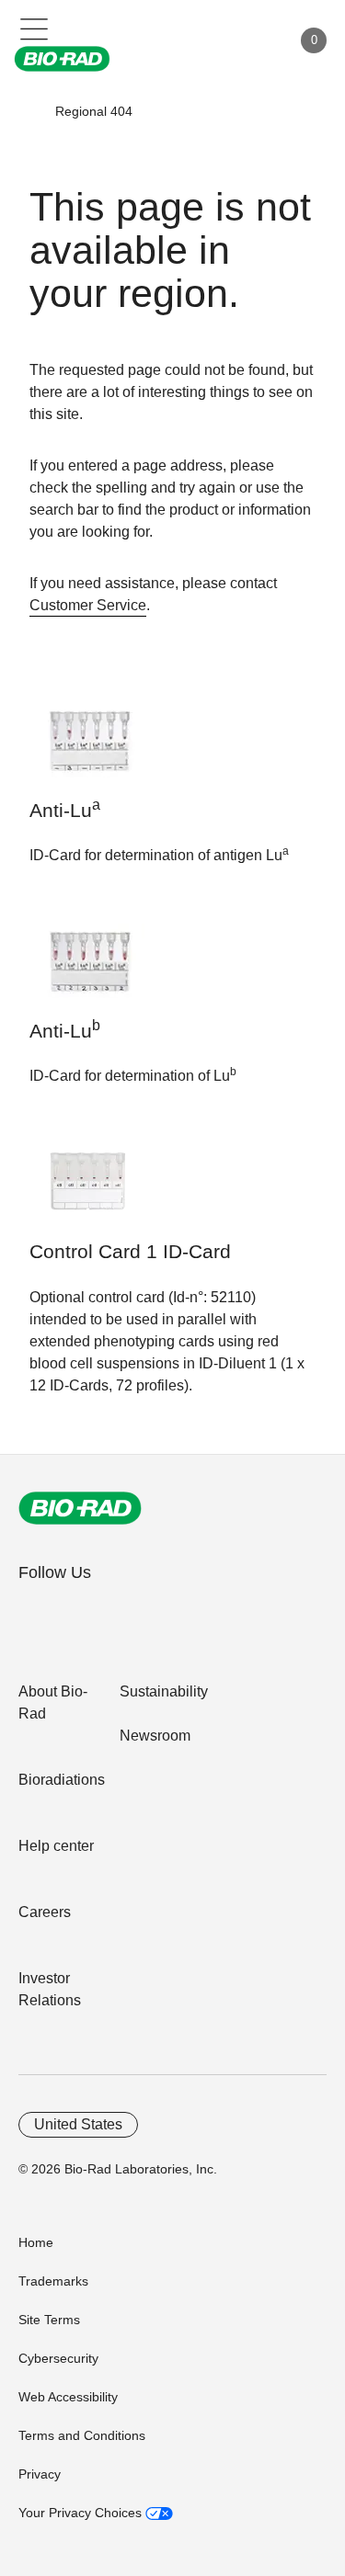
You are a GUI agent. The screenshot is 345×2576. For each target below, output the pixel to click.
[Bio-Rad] (80, 1508)
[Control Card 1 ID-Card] (87, 1191)
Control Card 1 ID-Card (130, 1252)
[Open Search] (213, 40)
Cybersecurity (58, 2358)
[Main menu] (34, 28)
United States (78, 2124)
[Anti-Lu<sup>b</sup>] (87, 970)
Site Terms (49, 2320)
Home (36, 2242)
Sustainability (164, 1691)
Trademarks (53, 2281)
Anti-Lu (65, 809)
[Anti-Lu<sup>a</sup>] (87, 749)
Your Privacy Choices (82, 2513)
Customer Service (88, 605)
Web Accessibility (68, 2397)
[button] (29, 111)
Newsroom (155, 1736)
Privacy (40, 2474)
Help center (56, 1846)
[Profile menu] (251, 40)
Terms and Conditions (82, 2435)
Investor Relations (50, 1989)
